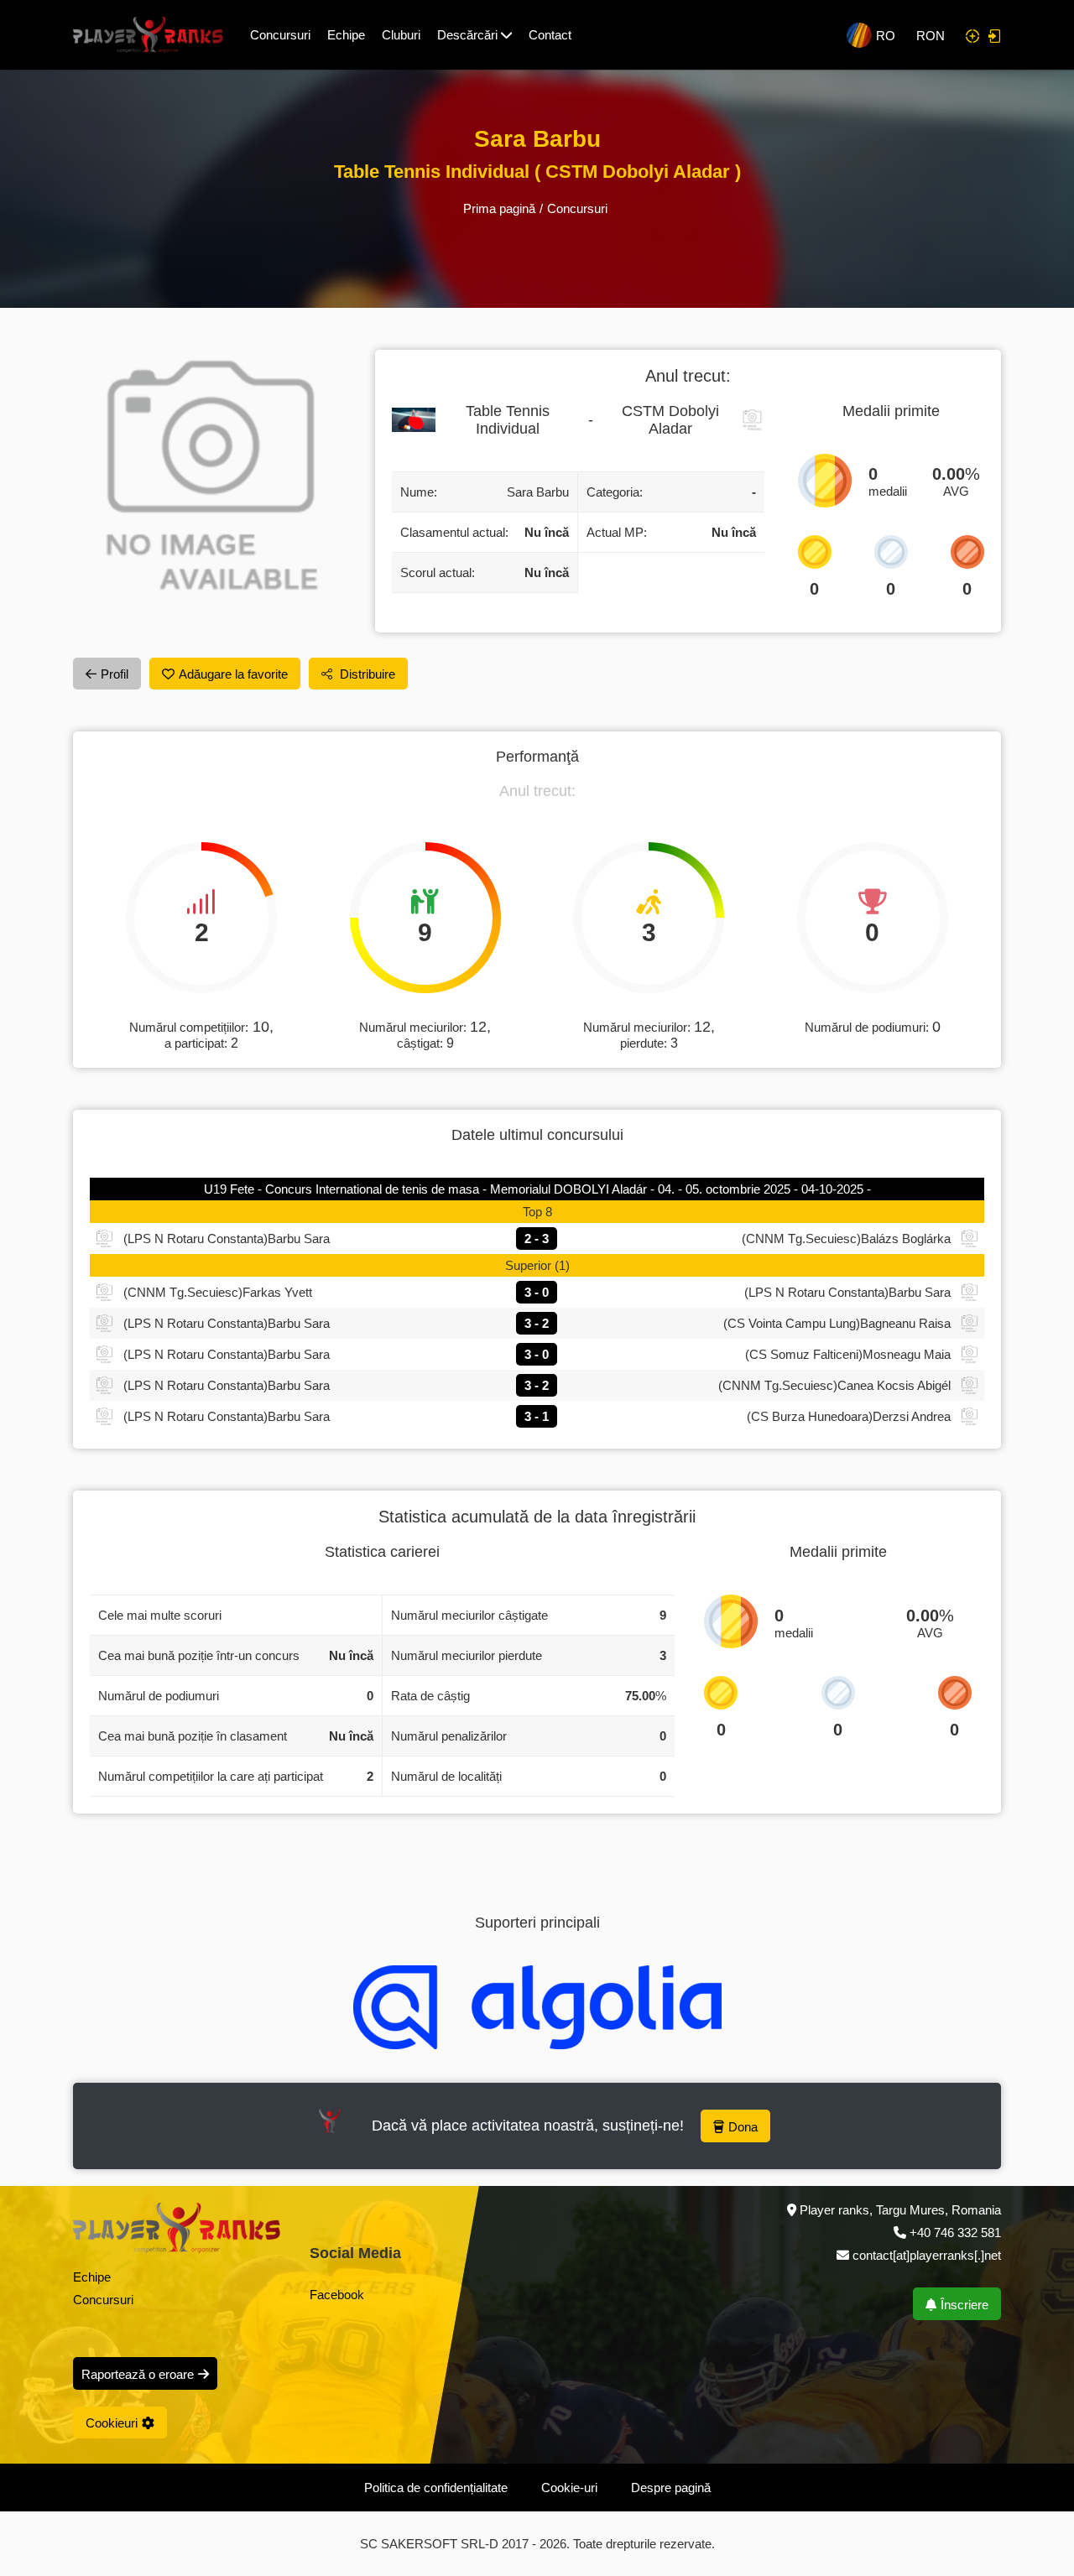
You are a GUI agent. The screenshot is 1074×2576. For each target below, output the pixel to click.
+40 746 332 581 (955, 2233)
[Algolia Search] (537, 2007)
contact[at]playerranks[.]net (925, 2255)
